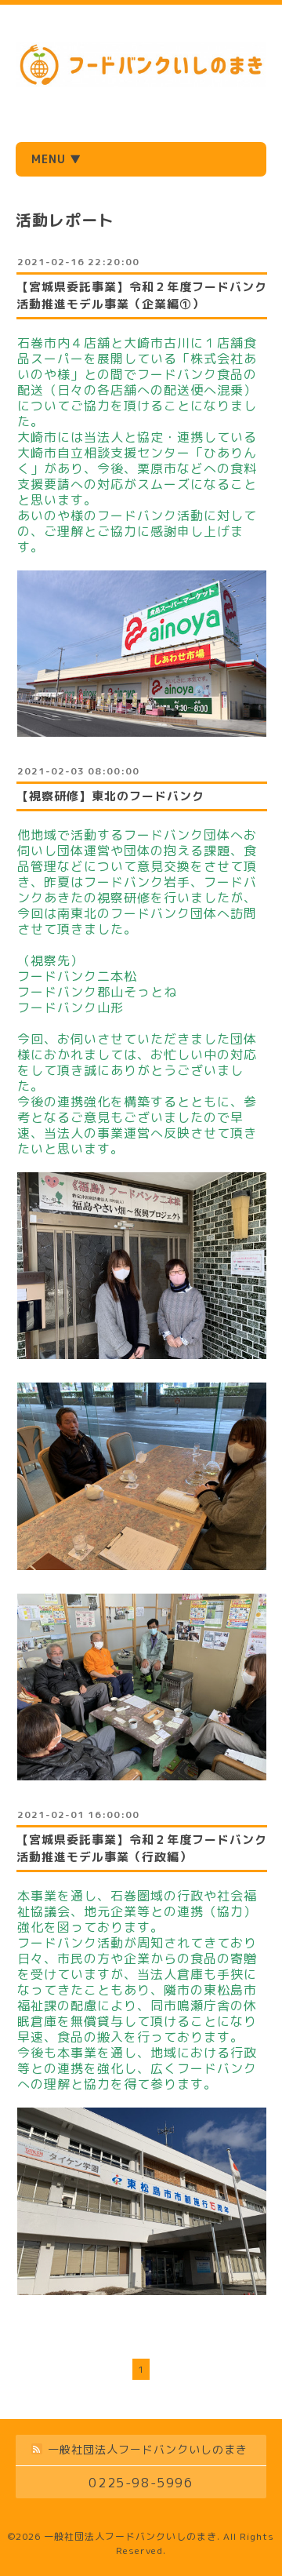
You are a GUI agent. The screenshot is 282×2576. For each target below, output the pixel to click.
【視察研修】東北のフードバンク (110, 796)
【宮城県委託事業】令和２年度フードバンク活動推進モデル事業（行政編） (142, 1848)
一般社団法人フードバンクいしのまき (130, 2536)
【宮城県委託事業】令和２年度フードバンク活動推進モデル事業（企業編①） (142, 295)
